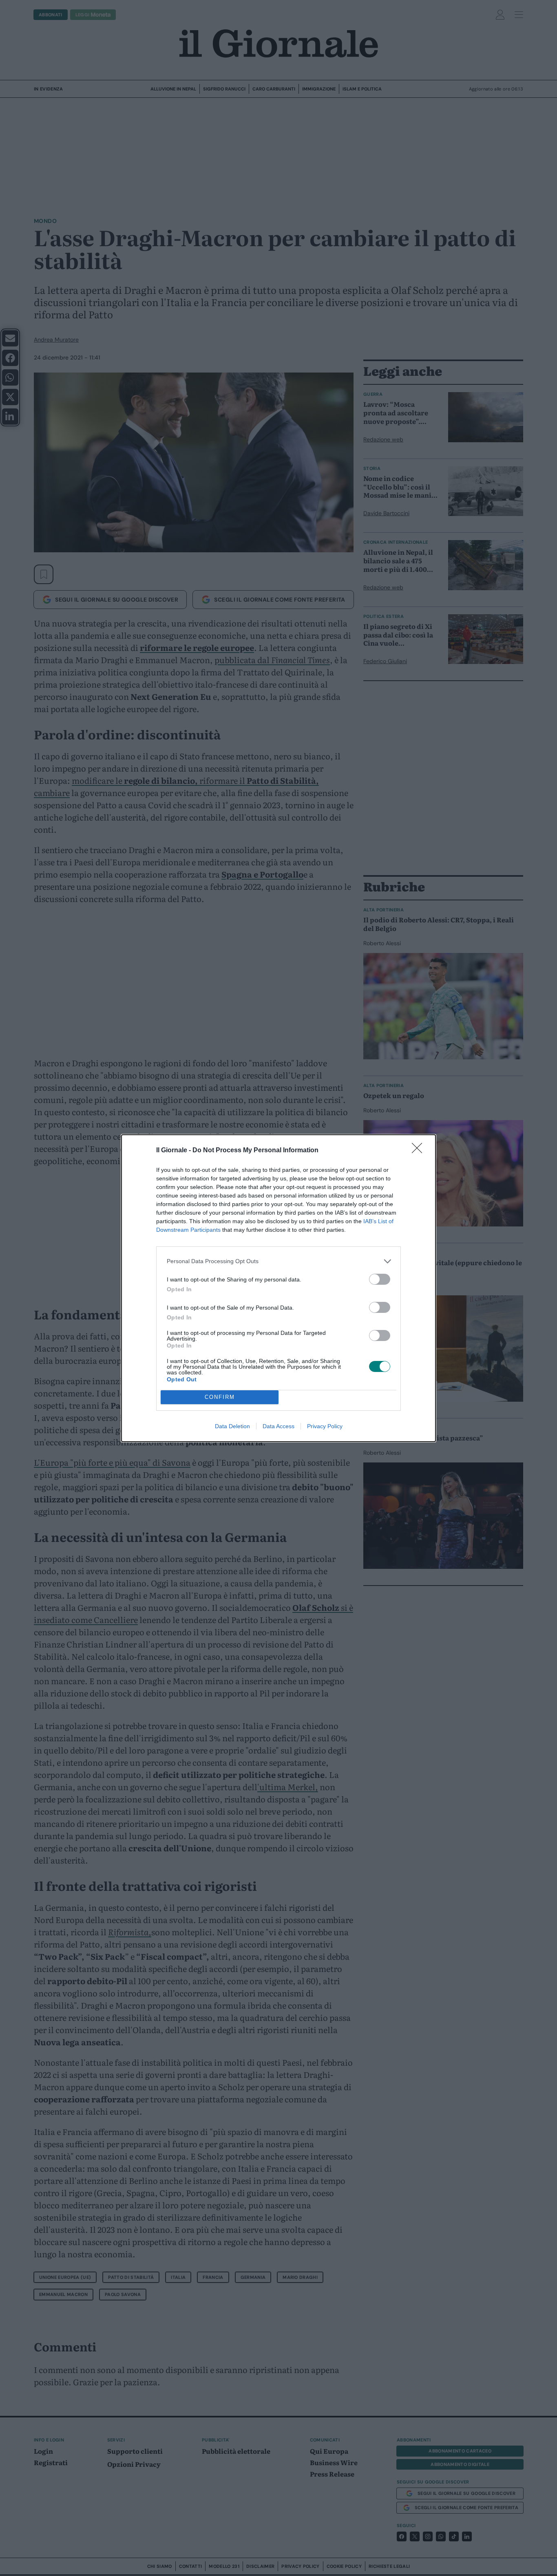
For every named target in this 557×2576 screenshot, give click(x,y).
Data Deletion (232, 1426)
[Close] (420, 1151)
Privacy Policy (325, 1426)
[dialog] (278, 1288)
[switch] (380, 1279)
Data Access (278, 1426)
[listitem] (278, 1261)
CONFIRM (220, 1397)
